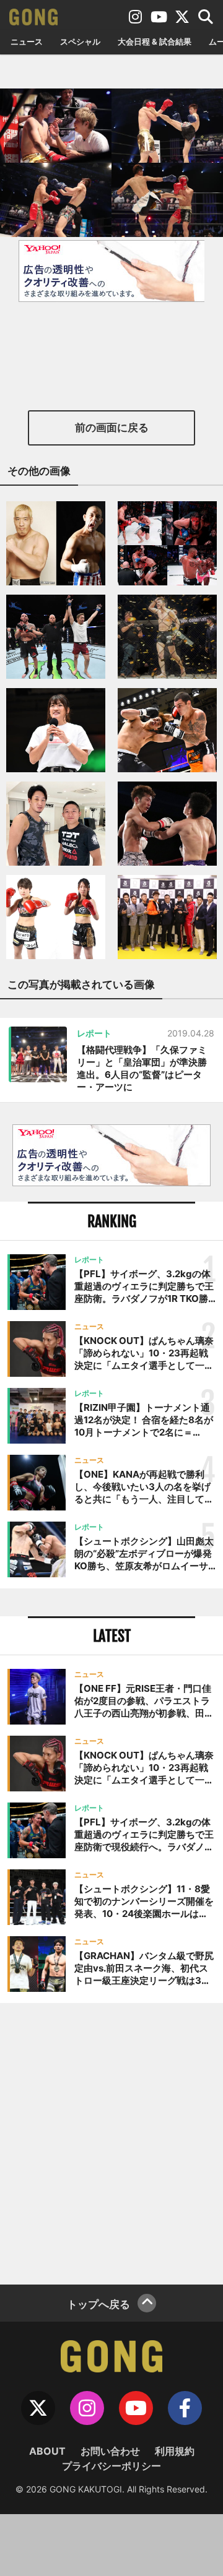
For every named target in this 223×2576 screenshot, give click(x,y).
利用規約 (175, 2451)
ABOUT (47, 2451)
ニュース (27, 41)
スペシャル (80, 41)
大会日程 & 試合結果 (155, 41)
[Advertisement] (111, 2142)
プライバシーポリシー (111, 2466)
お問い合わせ (110, 2451)
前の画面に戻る (112, 428)
